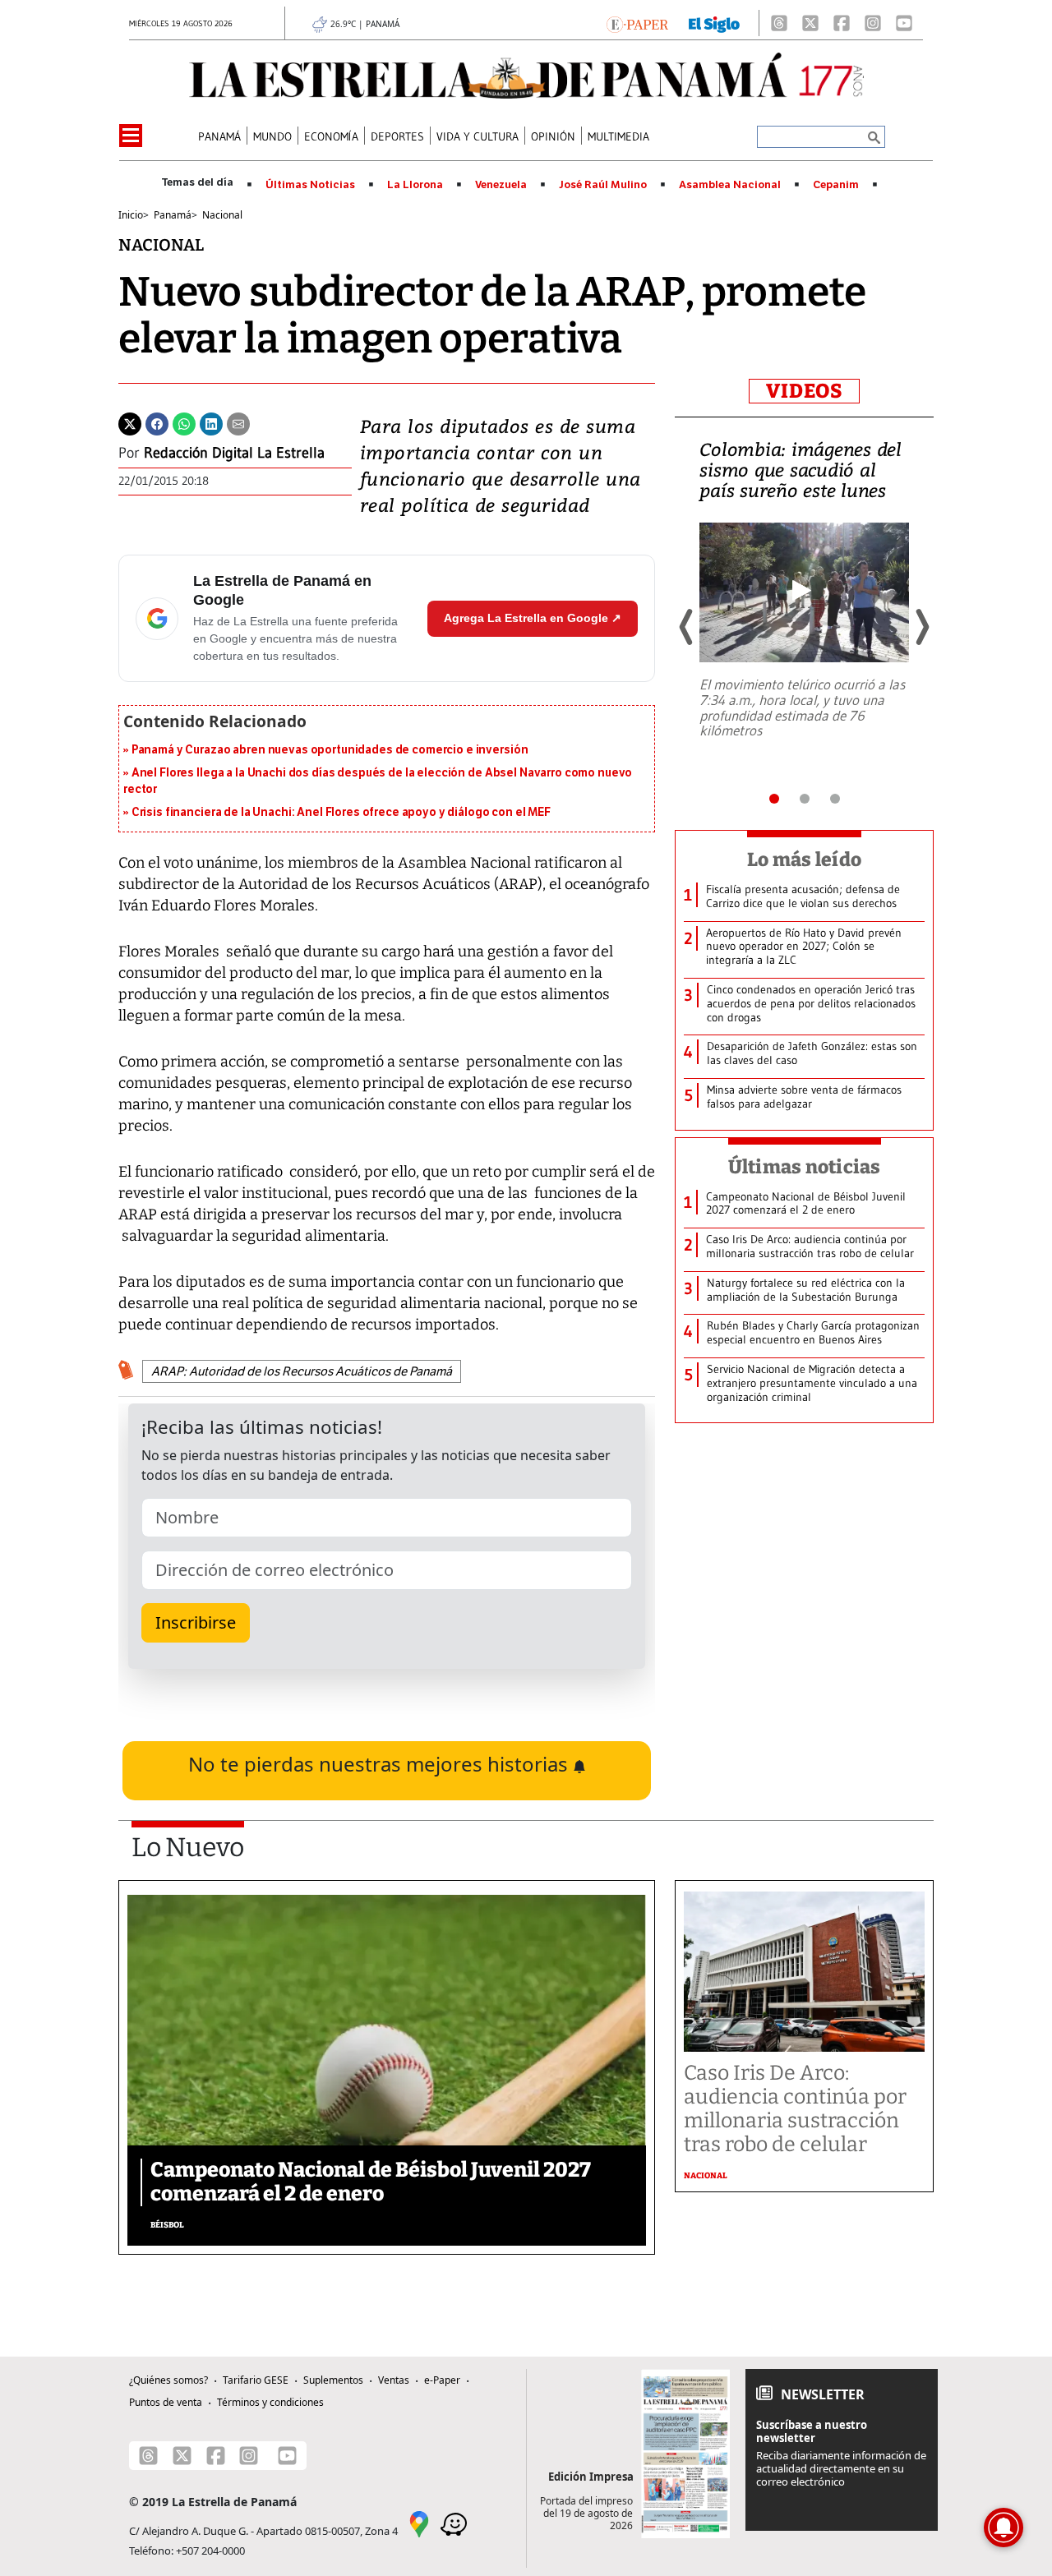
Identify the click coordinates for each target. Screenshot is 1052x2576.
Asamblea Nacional (730, 185)
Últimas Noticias (310, 185)
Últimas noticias (805, 1167)
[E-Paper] (637, 23)
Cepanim (836, 185)
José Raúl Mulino (603, 185)
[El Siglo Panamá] (714, 23)
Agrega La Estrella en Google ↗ (533, 618)
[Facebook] (842, 23)
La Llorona (415, 185)
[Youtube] (904, 23)
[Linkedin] (211, 422)
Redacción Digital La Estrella (234, 453)
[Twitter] (130, 422)
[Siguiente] (921, 627)
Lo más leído (804, 859)
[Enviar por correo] (238, 422)
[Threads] (779, 23)
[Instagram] (873, 23)
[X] (810, 23)
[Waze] (454, 2523)
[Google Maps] (419, 2523)
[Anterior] (687, 627)
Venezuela (501, 185)
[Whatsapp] (184, 422)
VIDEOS (804, 391)
